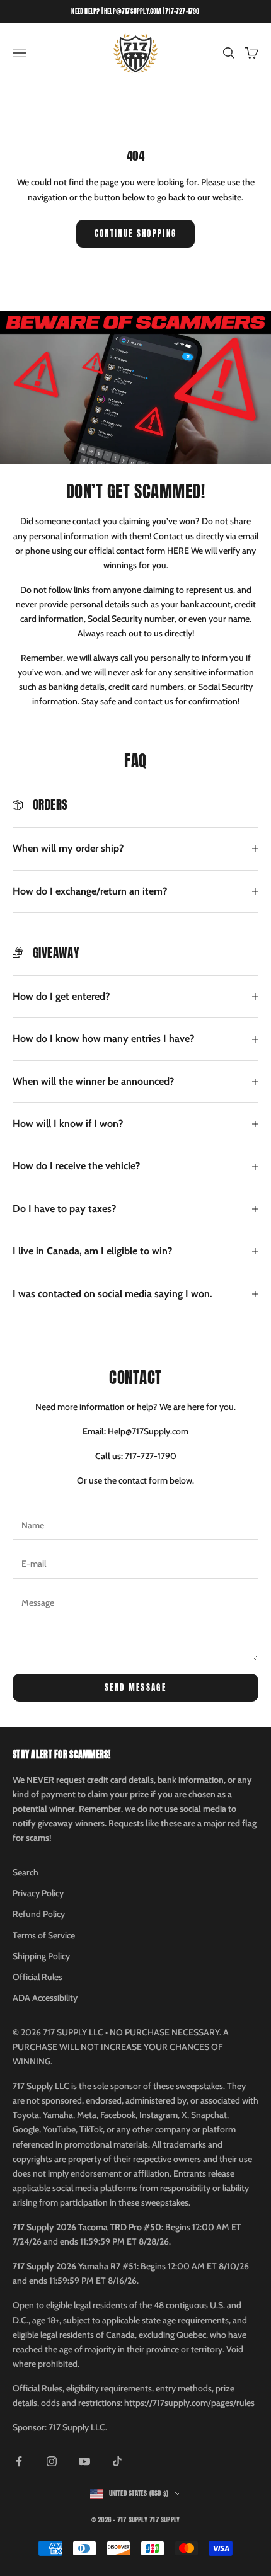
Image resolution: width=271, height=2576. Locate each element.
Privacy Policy (38, 1893)
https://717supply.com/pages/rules (189, 2403)
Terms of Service (44, 1935)
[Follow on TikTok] (117, 2461)
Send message (135, 1687)
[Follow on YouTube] (84, 2461)
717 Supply (164, 2520)
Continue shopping (136, 233)
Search (26, 1872)
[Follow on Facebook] (19, 2461)
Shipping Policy (41, 1956)
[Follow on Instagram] (52, 2461)
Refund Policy (39, 1914)
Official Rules (37, 1977)
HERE (178, 551)
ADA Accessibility (45, 1998)
